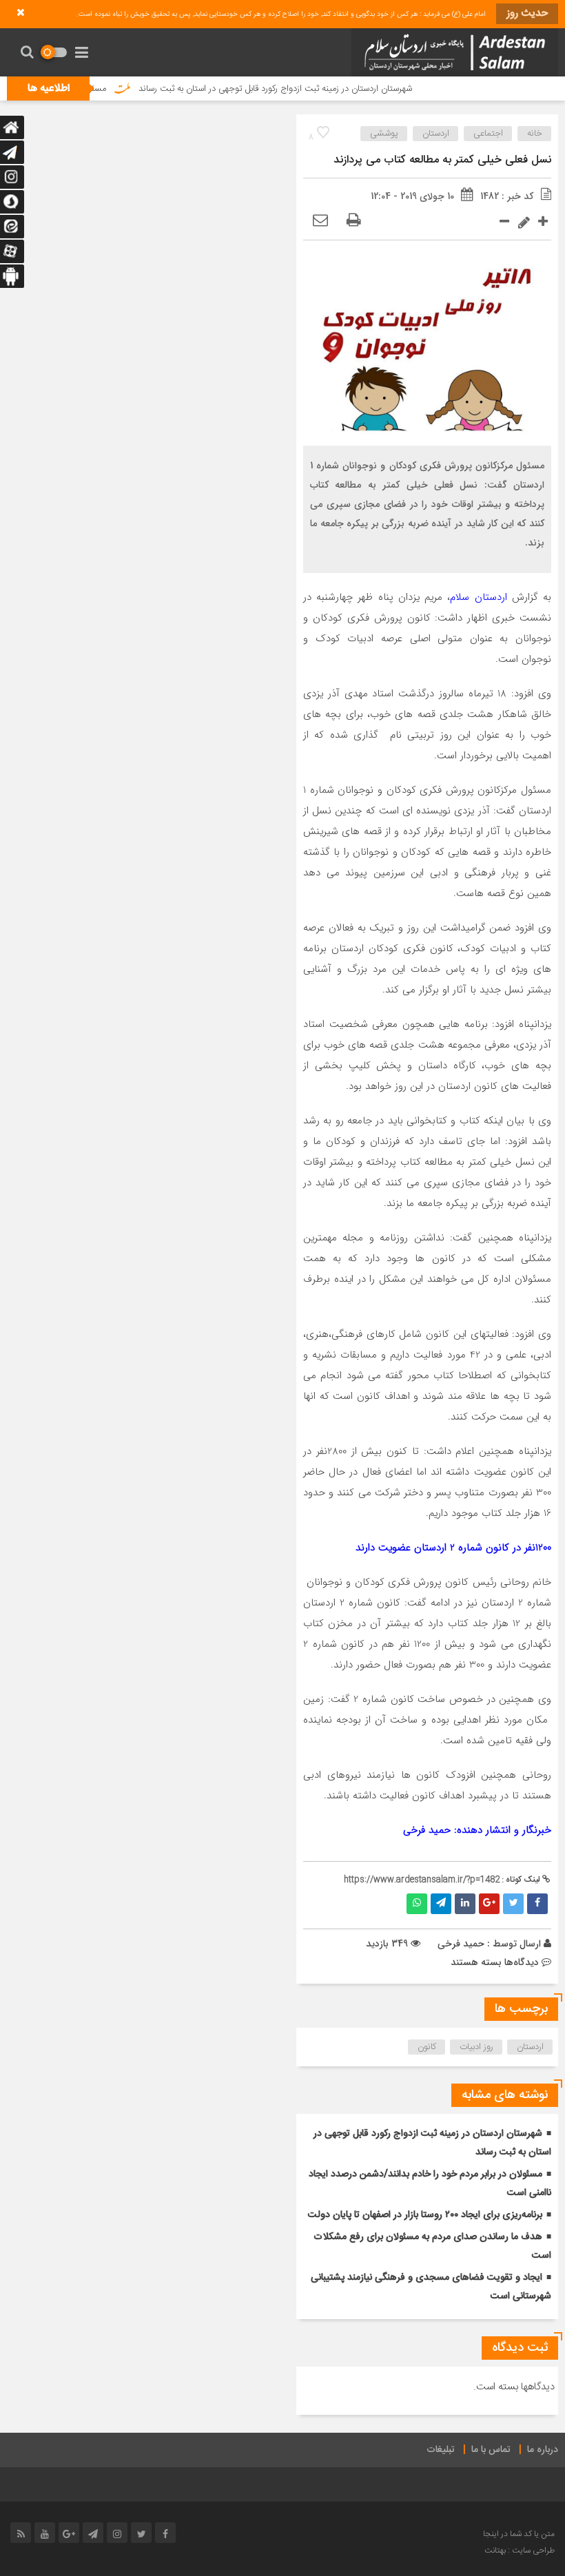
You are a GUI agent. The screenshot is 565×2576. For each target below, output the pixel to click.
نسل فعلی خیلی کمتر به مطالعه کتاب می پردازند (442, 160)
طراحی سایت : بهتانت (520, 2551)
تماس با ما (491, 2450)
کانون (427, 2047)
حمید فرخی (461, 1944)
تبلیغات (441, 2450)
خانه (535, 134)
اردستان (436, 134)
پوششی (384, 134)
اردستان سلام (478, 597)
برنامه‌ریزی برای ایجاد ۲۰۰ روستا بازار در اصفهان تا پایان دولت (425, 2215)
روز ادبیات (476, 2047)
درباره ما (543, 2450)
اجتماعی (488, 134)
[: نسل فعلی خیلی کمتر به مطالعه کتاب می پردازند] (320, 221)
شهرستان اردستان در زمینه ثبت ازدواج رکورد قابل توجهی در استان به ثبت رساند (310, 89)
